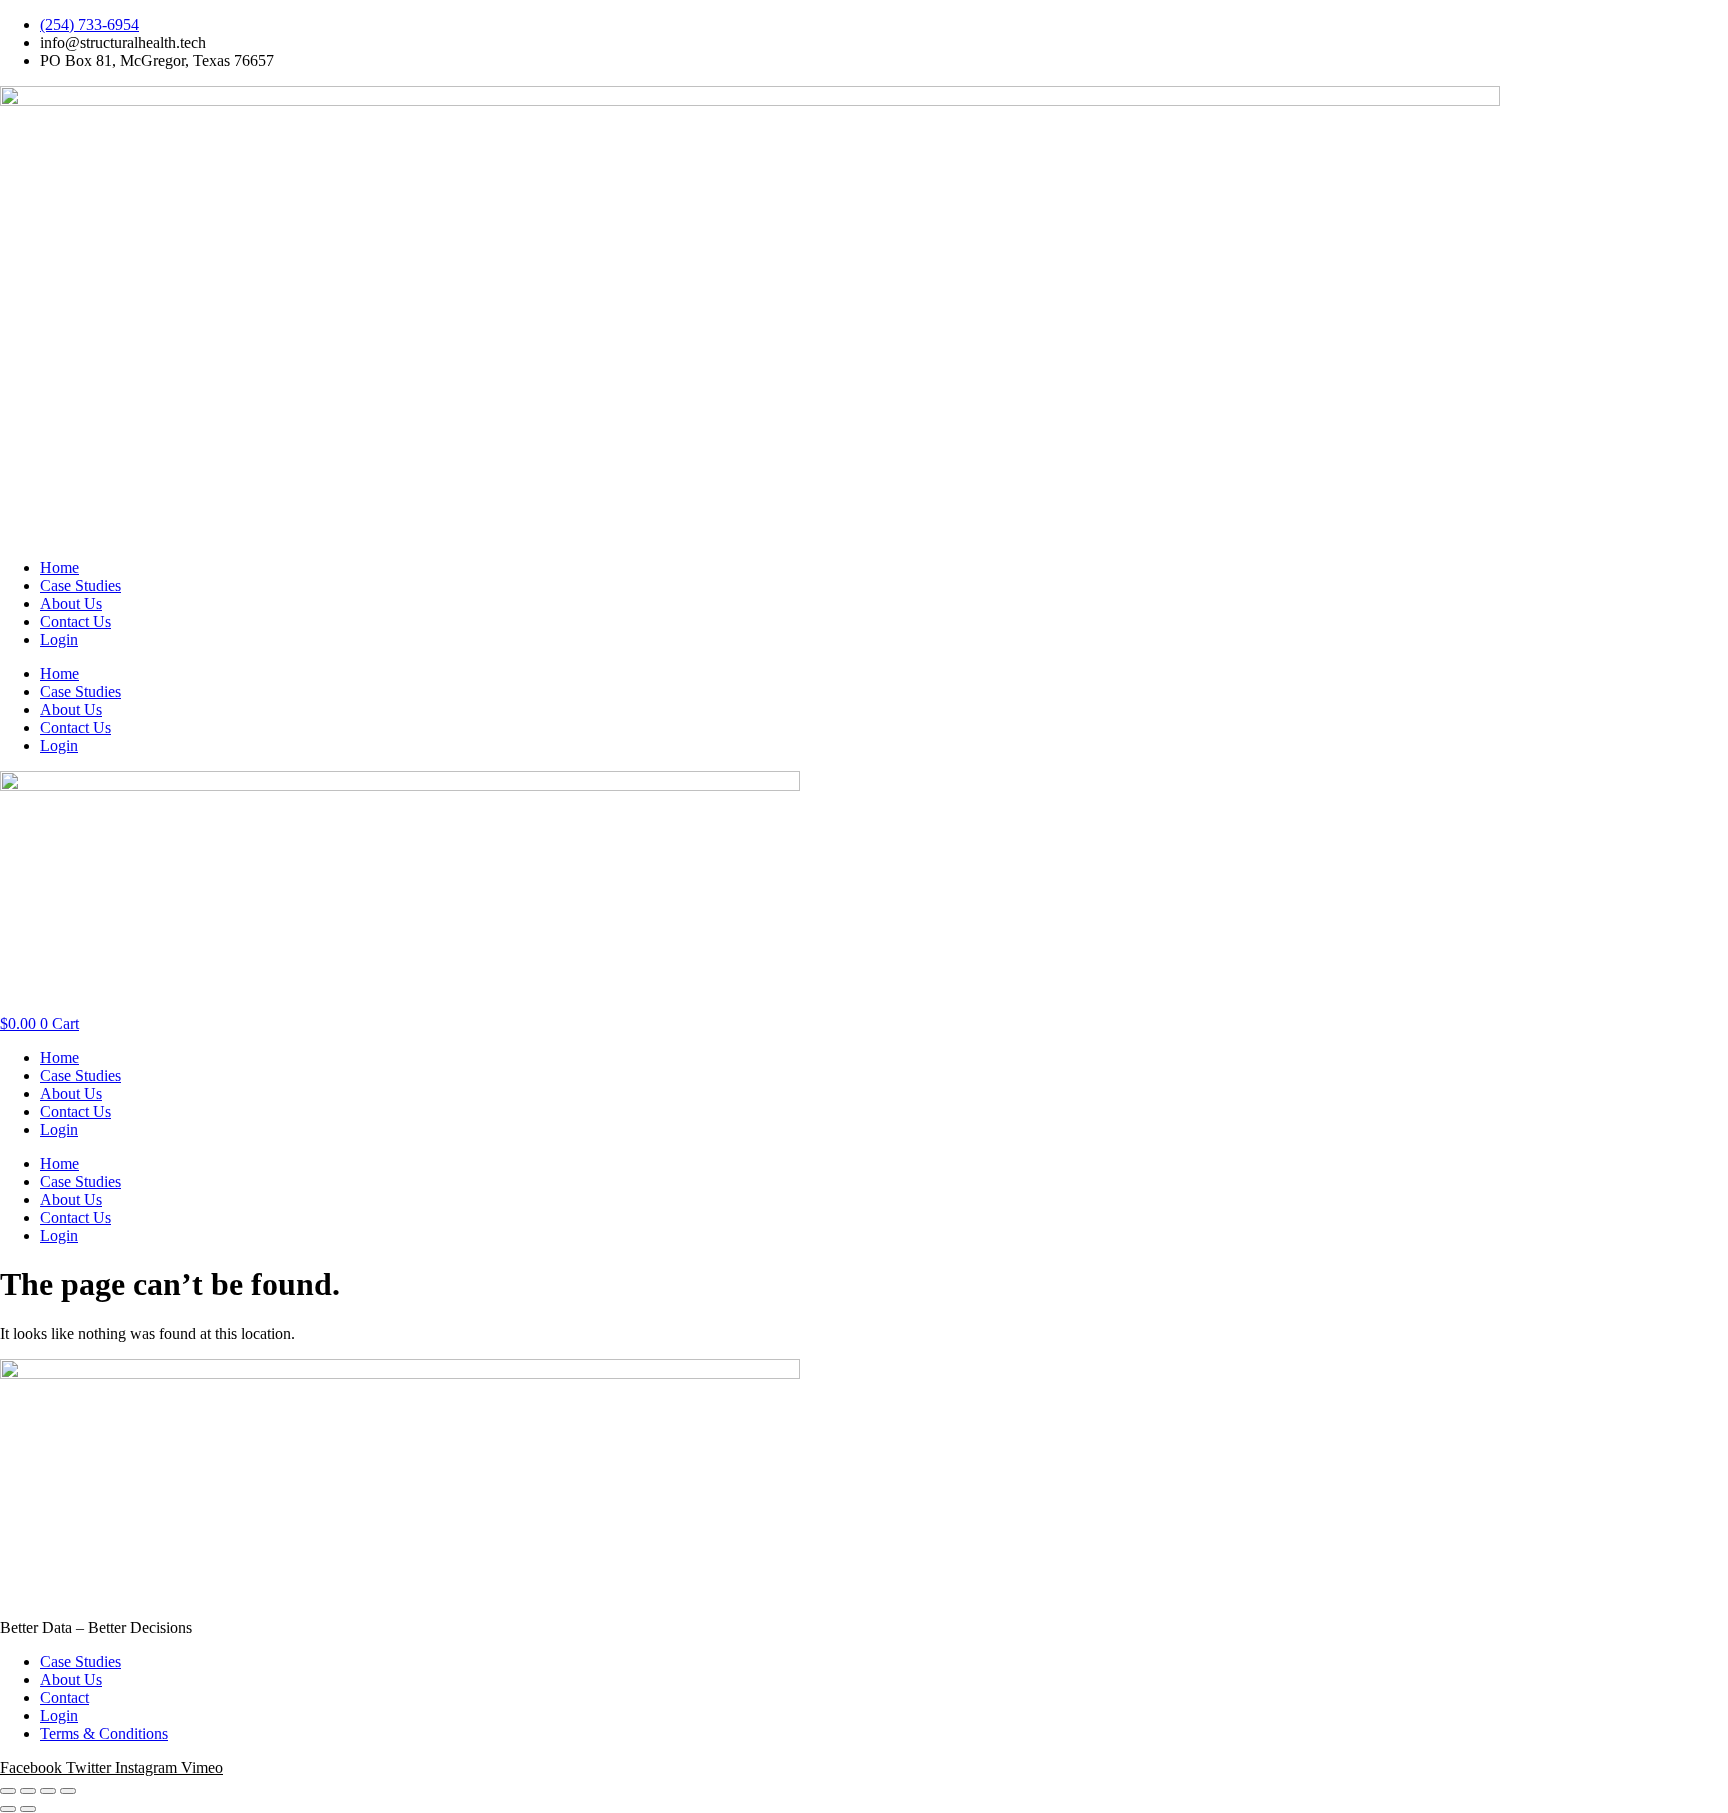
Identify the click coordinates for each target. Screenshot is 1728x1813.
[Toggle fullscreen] (28, 1791)
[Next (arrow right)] (28, 1809)
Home (59, 567)
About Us (71, 603)
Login (59, 639)
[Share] (48, 1791)
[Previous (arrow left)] (8, 1809)
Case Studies (80, 585)
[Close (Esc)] (68, 1791)
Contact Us (75, 621)
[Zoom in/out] (8, 1791)
